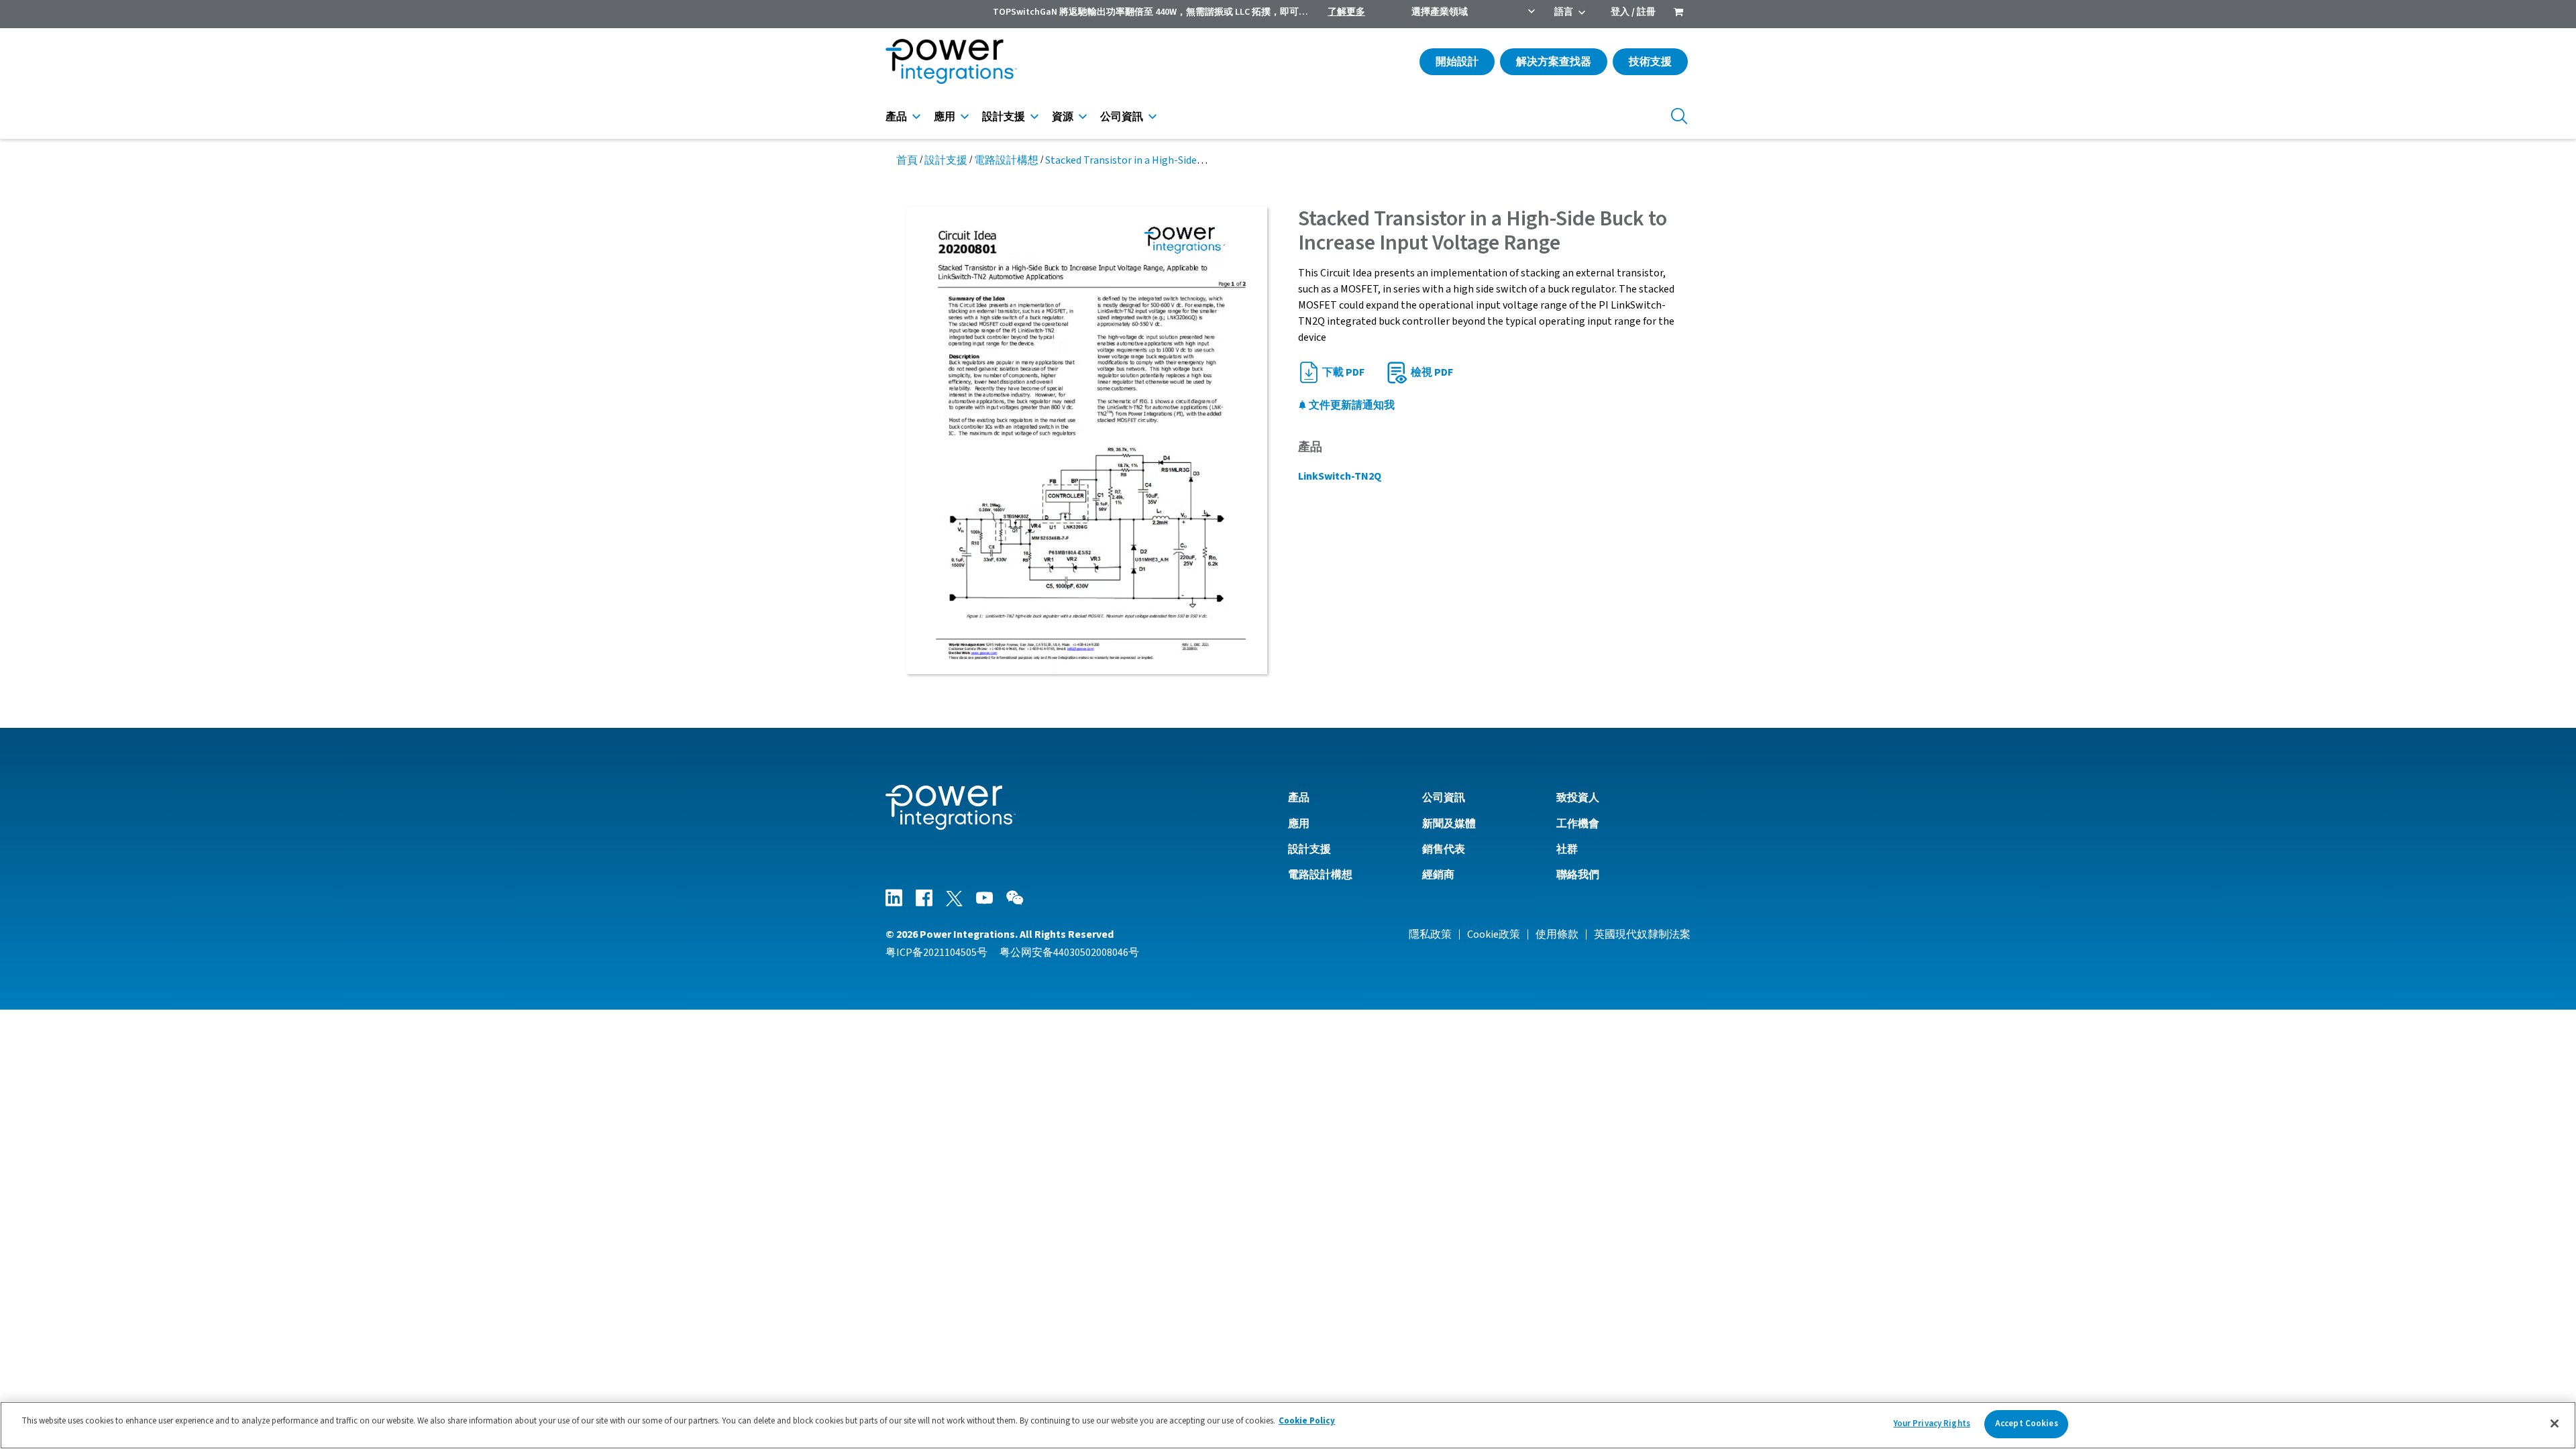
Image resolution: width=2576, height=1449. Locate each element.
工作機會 (1578, 824)
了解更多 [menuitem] (1346, 12)
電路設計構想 (1006, 160)
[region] (1288, 1425)
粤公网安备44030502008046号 (1069, 953)
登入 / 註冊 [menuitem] (1633, 12)
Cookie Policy (1307, 1421)
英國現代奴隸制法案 (1642, 934)
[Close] (2555, 1424)
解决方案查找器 (1554, 62)
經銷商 (1438, 875)
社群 (1567, 849)
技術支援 (1650, 62)
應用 (945, 117)
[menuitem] (1678, 13)
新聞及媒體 (1449, 824)
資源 (1063, 117)
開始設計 (1457, 62)
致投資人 (1578, 798)
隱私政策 (1430, 934)
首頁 (907, 160)
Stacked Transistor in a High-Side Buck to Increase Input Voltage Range (1209, 160)
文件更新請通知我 (1351, 405)
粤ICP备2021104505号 (936, 953)
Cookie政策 (1494, 934)
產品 (896, 117)
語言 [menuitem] (1564, 12)
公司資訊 (1122, 117)
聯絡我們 (1578, 875)
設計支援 (1004, 117)
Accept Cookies (2027, 1424)
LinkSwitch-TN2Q (1340, 476)
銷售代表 (1444, 849)
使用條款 (1557, 934)
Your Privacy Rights (1932, 1424)
